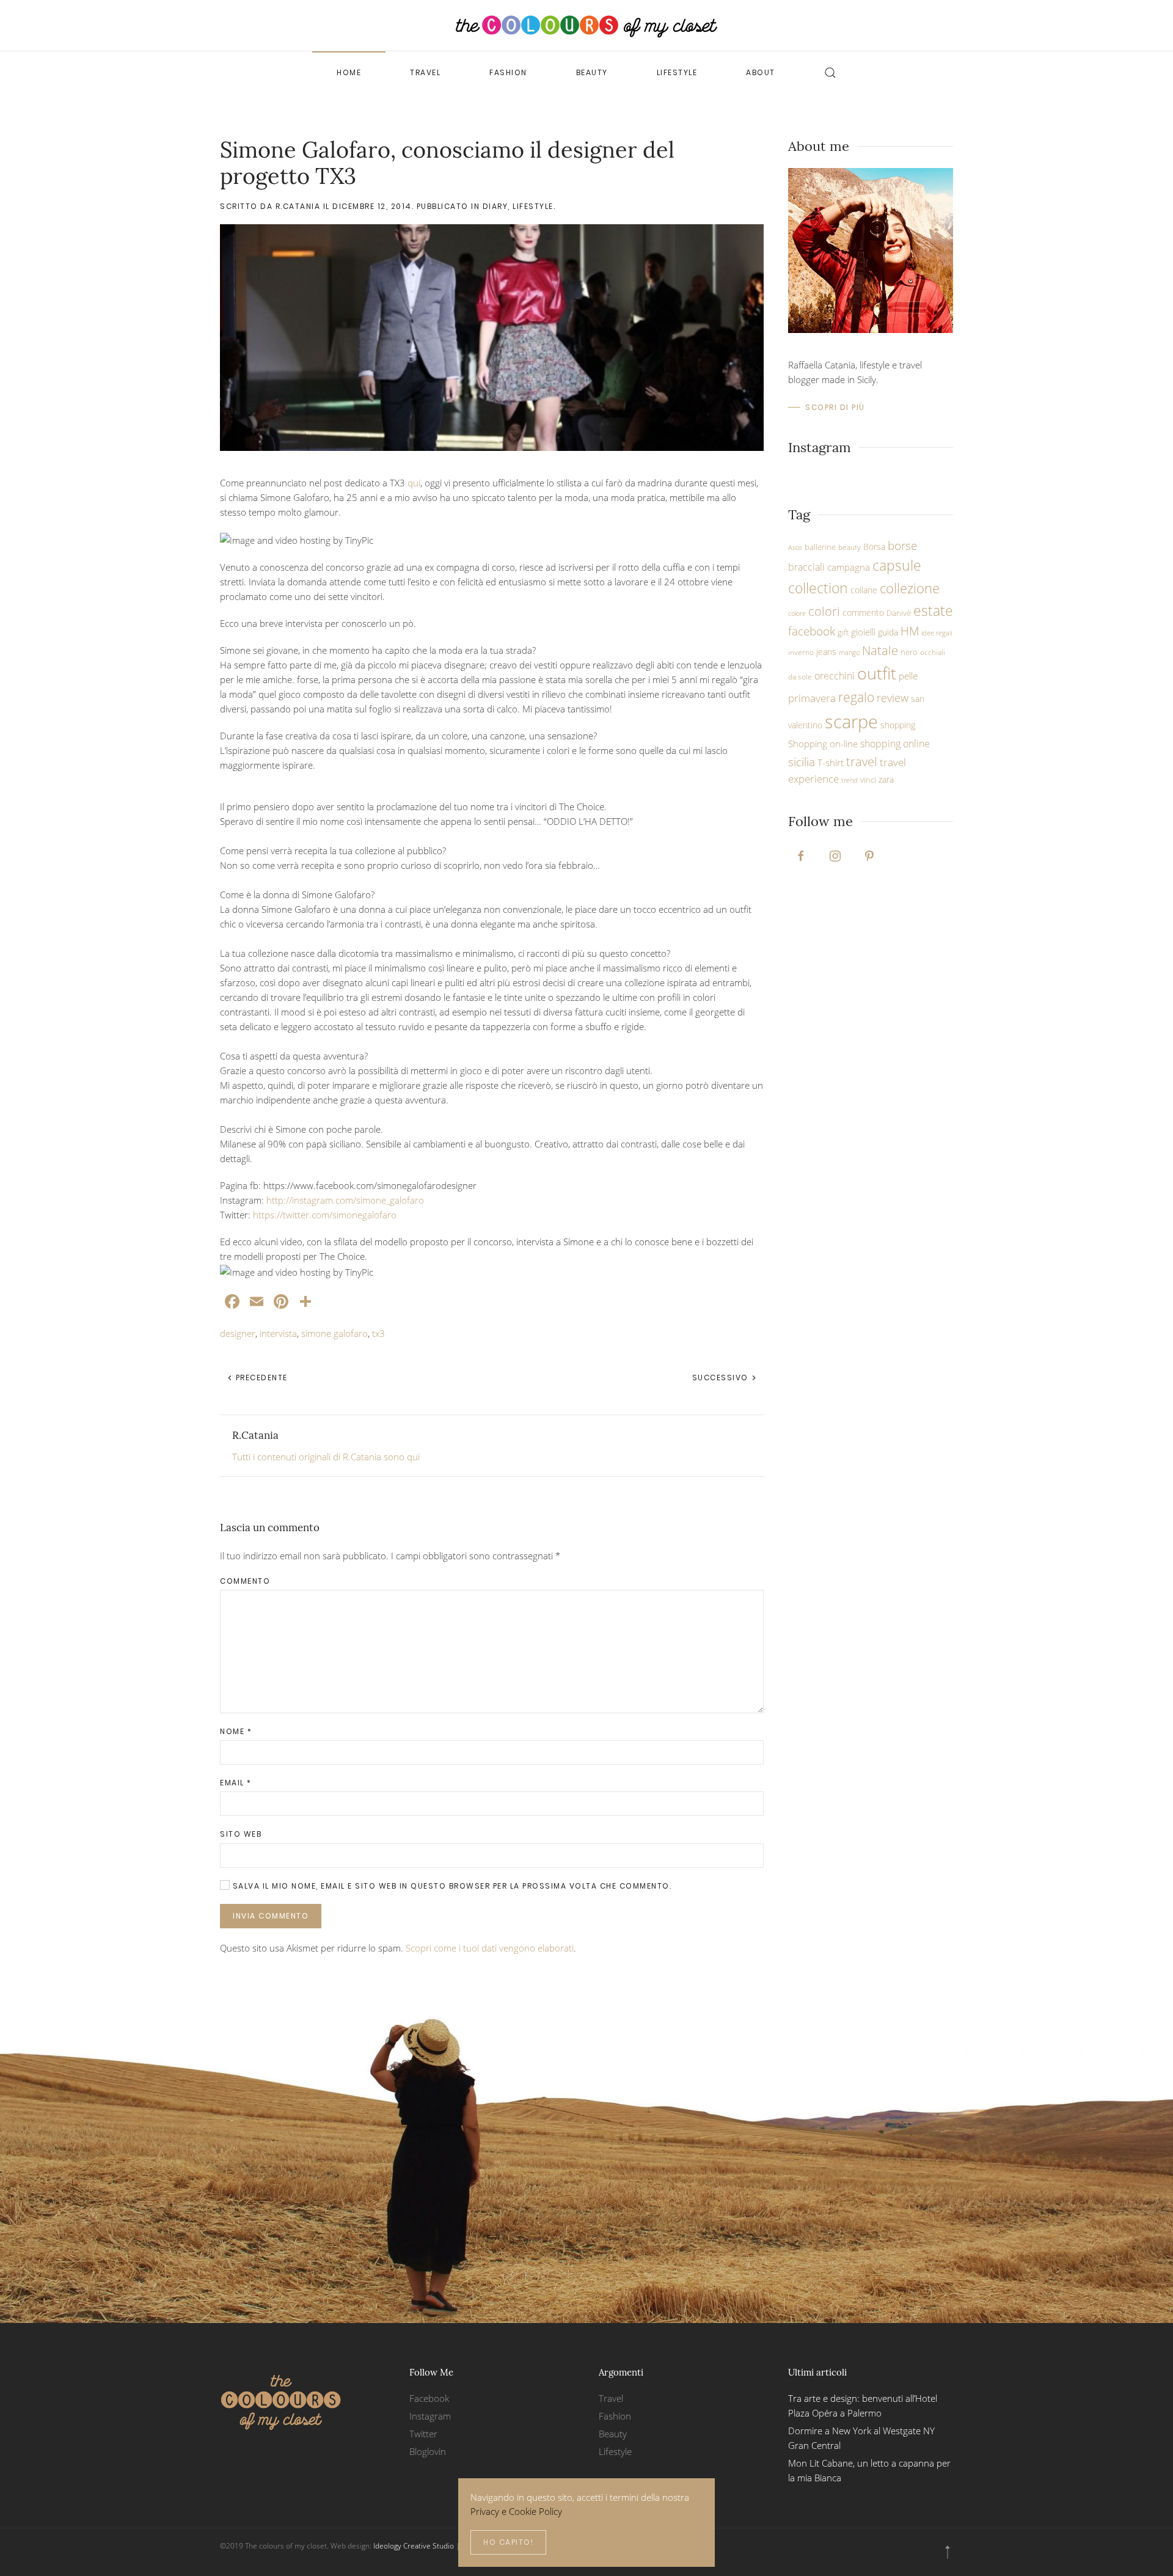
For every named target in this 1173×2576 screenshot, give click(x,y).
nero (909, 652)
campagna (849, 567)
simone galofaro (334, 1333)
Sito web (241, 1834)
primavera (812, 698)
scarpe (851, 722)
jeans (826, 652)
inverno (801, 652)
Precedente (260, 1378)
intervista (278, 1333)
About (761, 72)
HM (910, 631)
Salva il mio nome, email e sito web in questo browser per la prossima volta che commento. (451, 1886)
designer (238, 1333)
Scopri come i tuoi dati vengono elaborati (490, 1948)
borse (902, 545)
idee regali (937, 633)
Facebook (429, 2398)
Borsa (874, 547)
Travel (425, 72)
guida (888, 632)
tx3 (378, 1333)
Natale (880, 650)
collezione (910, 588)
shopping (898, 725)
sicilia (802, 762)
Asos (795, 547)
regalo (856, 697)
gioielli (863, 632)
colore (797, 613)
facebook (812, 631)
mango (849, 653)
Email (236, 1783)
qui (414, 483)
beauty (850, 547)
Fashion (508, 72)
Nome (236, 1731)
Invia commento (271, 1916)
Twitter (423, 2434)
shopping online (895, 744)
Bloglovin (428, 2451)
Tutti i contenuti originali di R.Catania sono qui (326, 1457)
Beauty (592, 72)
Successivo (722, 1378)
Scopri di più (835, 407)
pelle (908, 676)
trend (850, 780)
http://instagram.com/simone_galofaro (345, 1200)
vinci (868, 780)
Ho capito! (508, 2542)
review (893, 698)
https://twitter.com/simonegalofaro (325, 1215)
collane (864, 590)
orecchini (835, 676)
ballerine (820, 547)
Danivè (899, 613)
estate (933, 611)
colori (824, 611)
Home (349, 72)
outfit (877, 673)
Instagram (430, 2416)
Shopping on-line (823, 744)
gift (843, 633)
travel (862, 761)
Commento (245, 1581)
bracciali (806, 567)
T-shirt (831, 763)
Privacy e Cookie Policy (516, 2511)
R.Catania (298, 206)
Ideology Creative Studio (414, 2546)
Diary (495, 206)
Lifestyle (677, 72)
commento (863, 613)
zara (886, 779)
